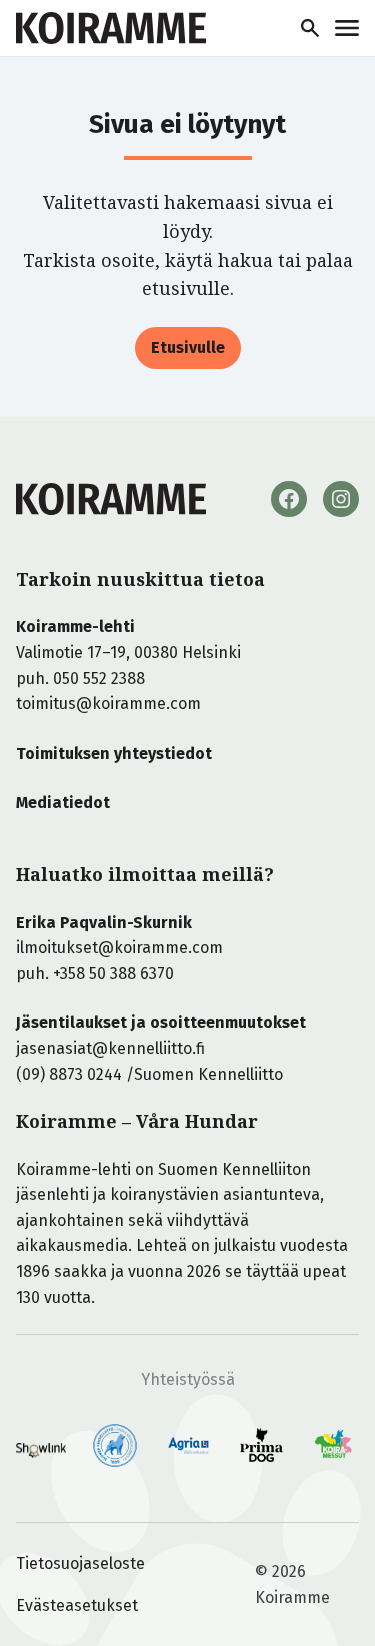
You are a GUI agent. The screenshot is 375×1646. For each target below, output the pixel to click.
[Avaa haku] (310, 28)
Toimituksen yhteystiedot (114, 753)
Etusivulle (188, 347)
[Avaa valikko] (347, 28)
